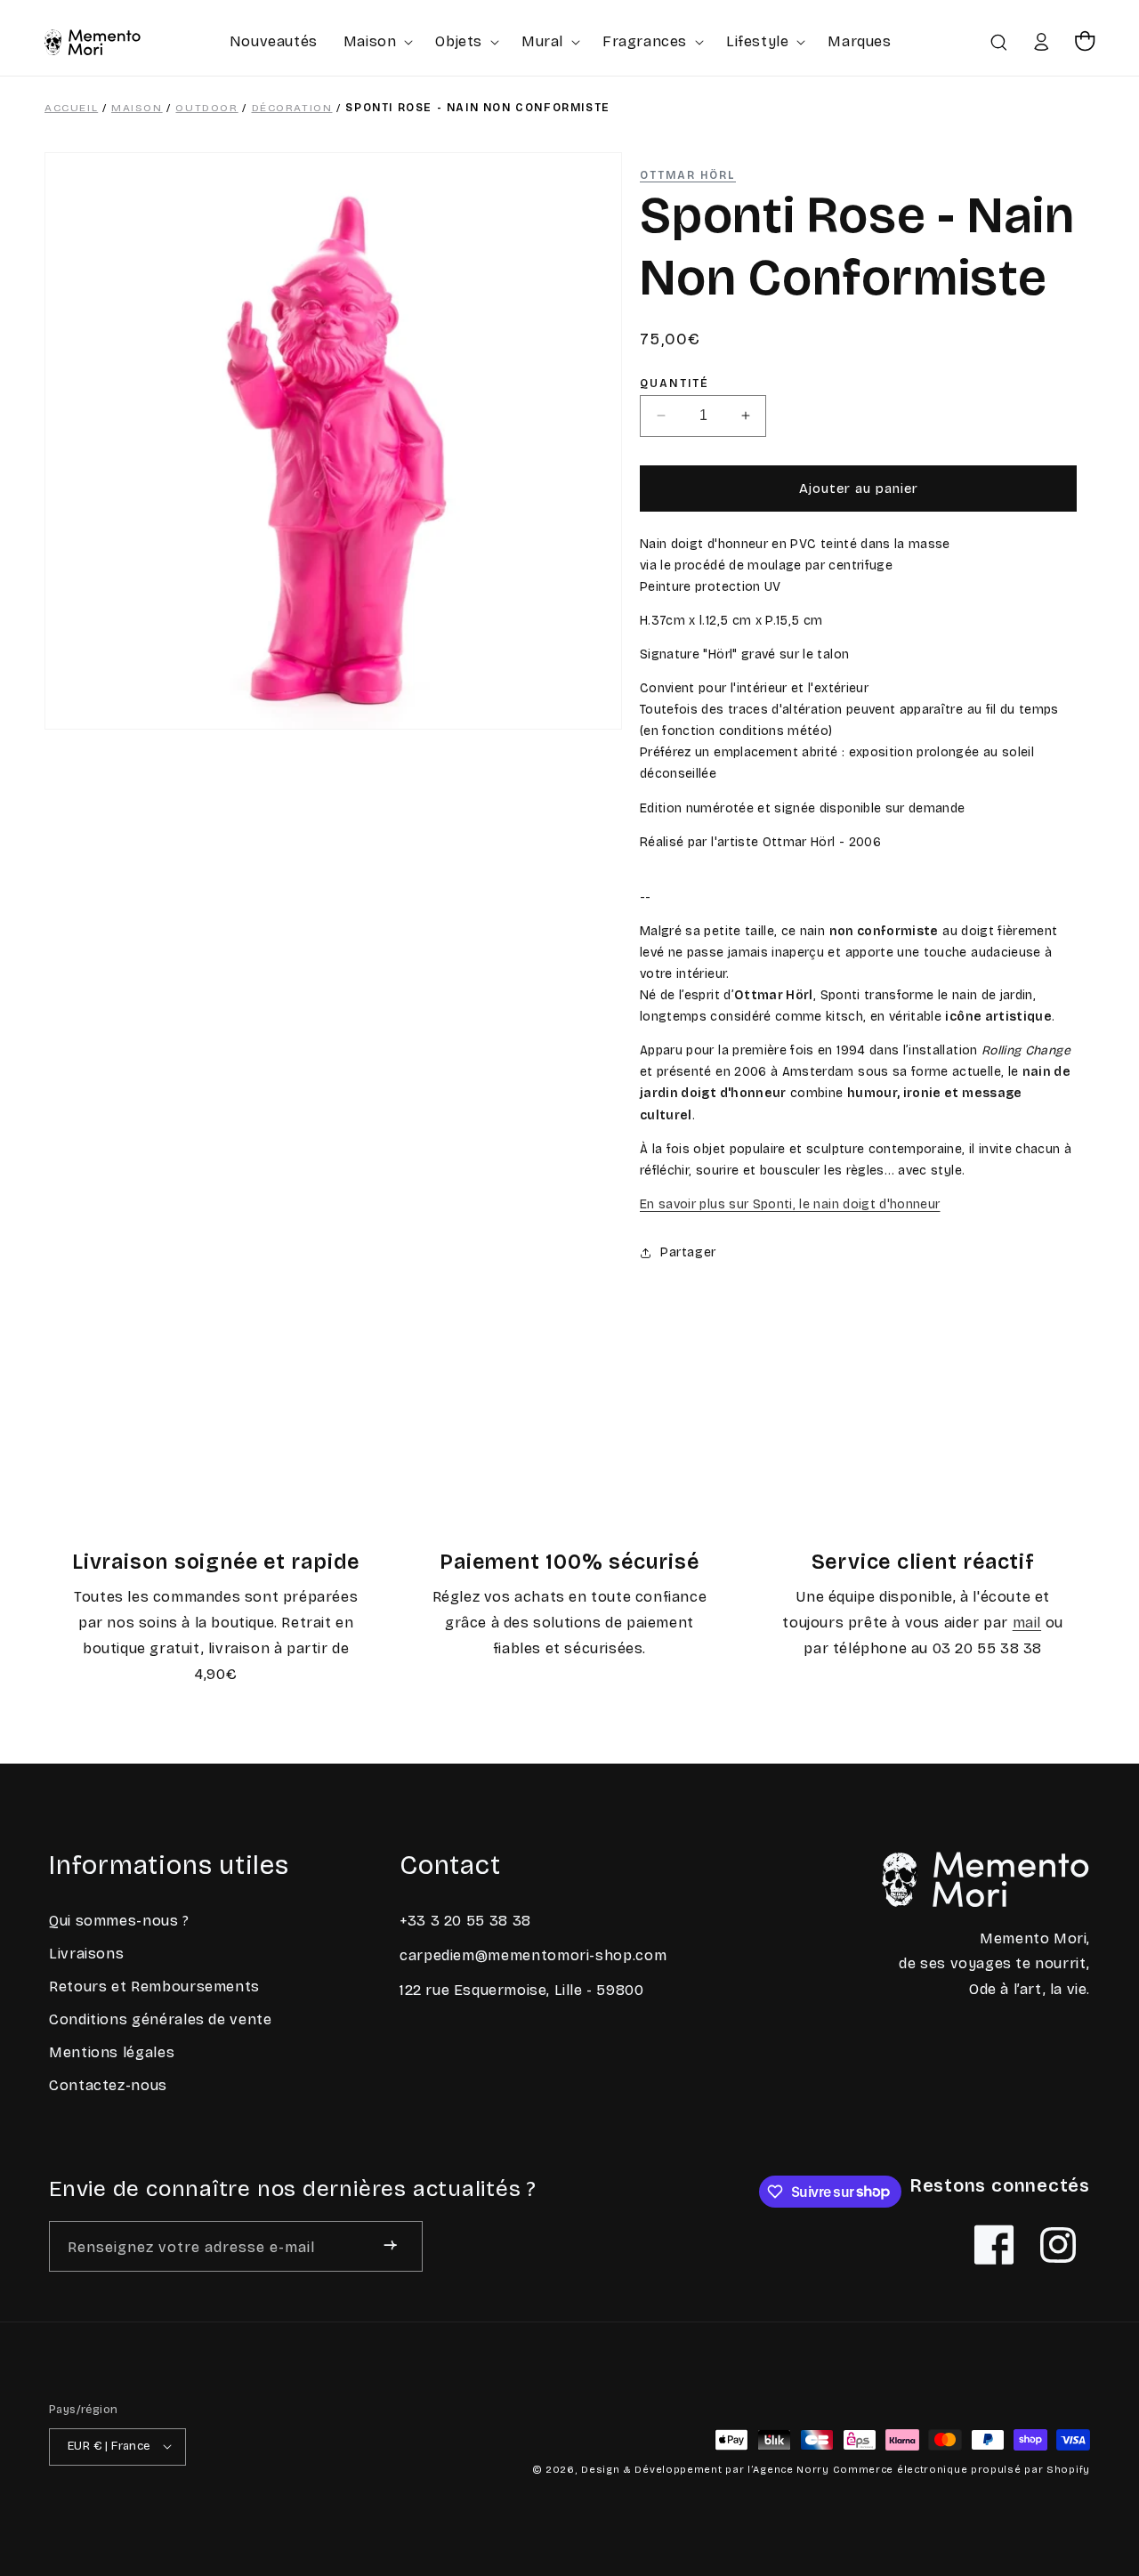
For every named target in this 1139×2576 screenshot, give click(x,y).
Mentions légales (112, 2052)
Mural (542, 41)
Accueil (71, 108)
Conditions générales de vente (161, 2019)
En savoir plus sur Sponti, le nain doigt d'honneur (790, 1204)
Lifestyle (757, 41)
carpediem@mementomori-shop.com (533, 1954)
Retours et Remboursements (154, 1987)
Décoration (292, 108)
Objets (459, 41)
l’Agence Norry (788, 2469)
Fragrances (645, 41)
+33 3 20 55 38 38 (465, 1921)
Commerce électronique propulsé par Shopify (961, 2469)
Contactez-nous (108, 2085)
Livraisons (86, 1954)
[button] (377, 41)
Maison (370, 41)
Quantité (675, 384)
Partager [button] (688, 1252)
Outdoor (206, 108)
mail (1027, 1623)
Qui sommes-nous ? (119, 1921)
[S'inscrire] (390, 2245)
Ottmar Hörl (688, 175)
